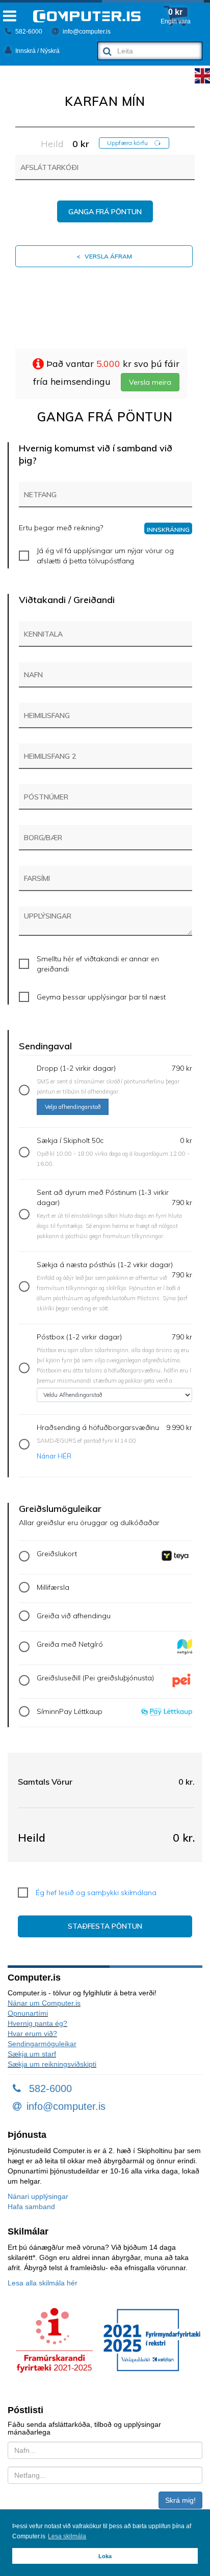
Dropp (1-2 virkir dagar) (114, 1087)
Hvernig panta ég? (37, 2023)
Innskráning (168, 529)
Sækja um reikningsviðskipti (52, 2064)
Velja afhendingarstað (73, 1107)
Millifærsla (53, 1587)
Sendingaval (45, 1046)
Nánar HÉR (54, 1456)
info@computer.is (86, 32)
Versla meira (150, 382)
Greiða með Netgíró (70, 1644)
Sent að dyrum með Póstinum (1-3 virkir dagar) (114, 1214)
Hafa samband (31, 2207)
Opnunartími (28, 2013)
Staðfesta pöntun (105, 1926)
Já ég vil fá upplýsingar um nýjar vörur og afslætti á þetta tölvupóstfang (105, 556)
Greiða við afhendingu (74, 1616)
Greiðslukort (57, 1554)
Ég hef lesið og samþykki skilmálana (96, 1893)
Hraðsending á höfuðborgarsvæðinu (114, 1441)
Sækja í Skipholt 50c (114, 1152)
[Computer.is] (87, 16)
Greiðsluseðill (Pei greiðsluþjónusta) (95, 1678)
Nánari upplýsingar (38, 2196)
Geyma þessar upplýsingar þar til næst (101, 997)
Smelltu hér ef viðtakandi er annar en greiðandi (98, 964)
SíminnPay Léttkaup (70, 1711)
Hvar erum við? (32, 2034)
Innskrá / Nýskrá (37, 51)
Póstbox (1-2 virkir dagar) (114, 1358)
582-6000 (28, 32)
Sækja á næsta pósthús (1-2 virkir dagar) (114, 1286)
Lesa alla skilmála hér (43, 2283)
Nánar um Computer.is (44, 2003)
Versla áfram (104, 256)
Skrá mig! (180, 2500)
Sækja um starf (32, 2054)
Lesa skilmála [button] (67, 2536)
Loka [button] (105, 2556)
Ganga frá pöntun (105, 212)
